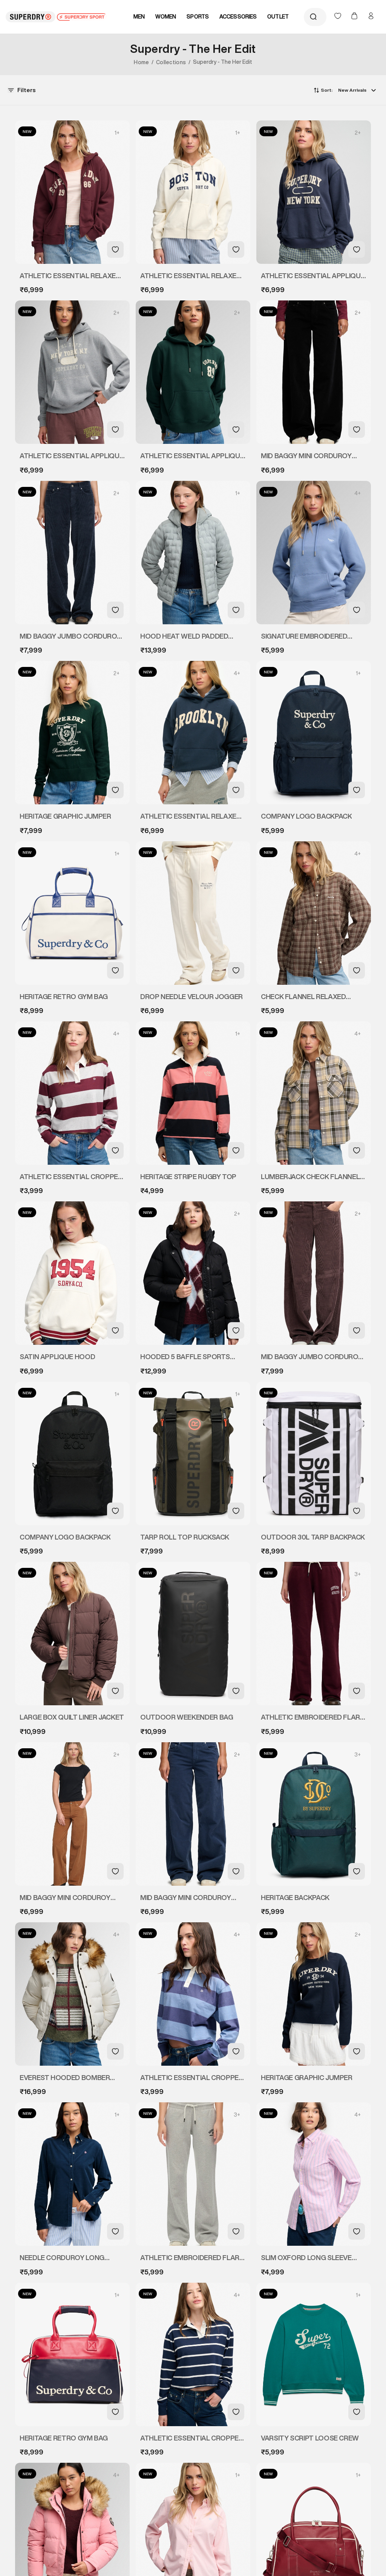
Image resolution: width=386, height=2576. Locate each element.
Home (141, 62)
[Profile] (371, 16)
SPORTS (198, 17)
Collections (171, 62)
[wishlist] (339, 17)
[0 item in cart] (355, 17)
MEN (139, 17)
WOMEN (166, 17)
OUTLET (278, 17)
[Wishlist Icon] (115, 249)
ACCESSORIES (238, 17)
